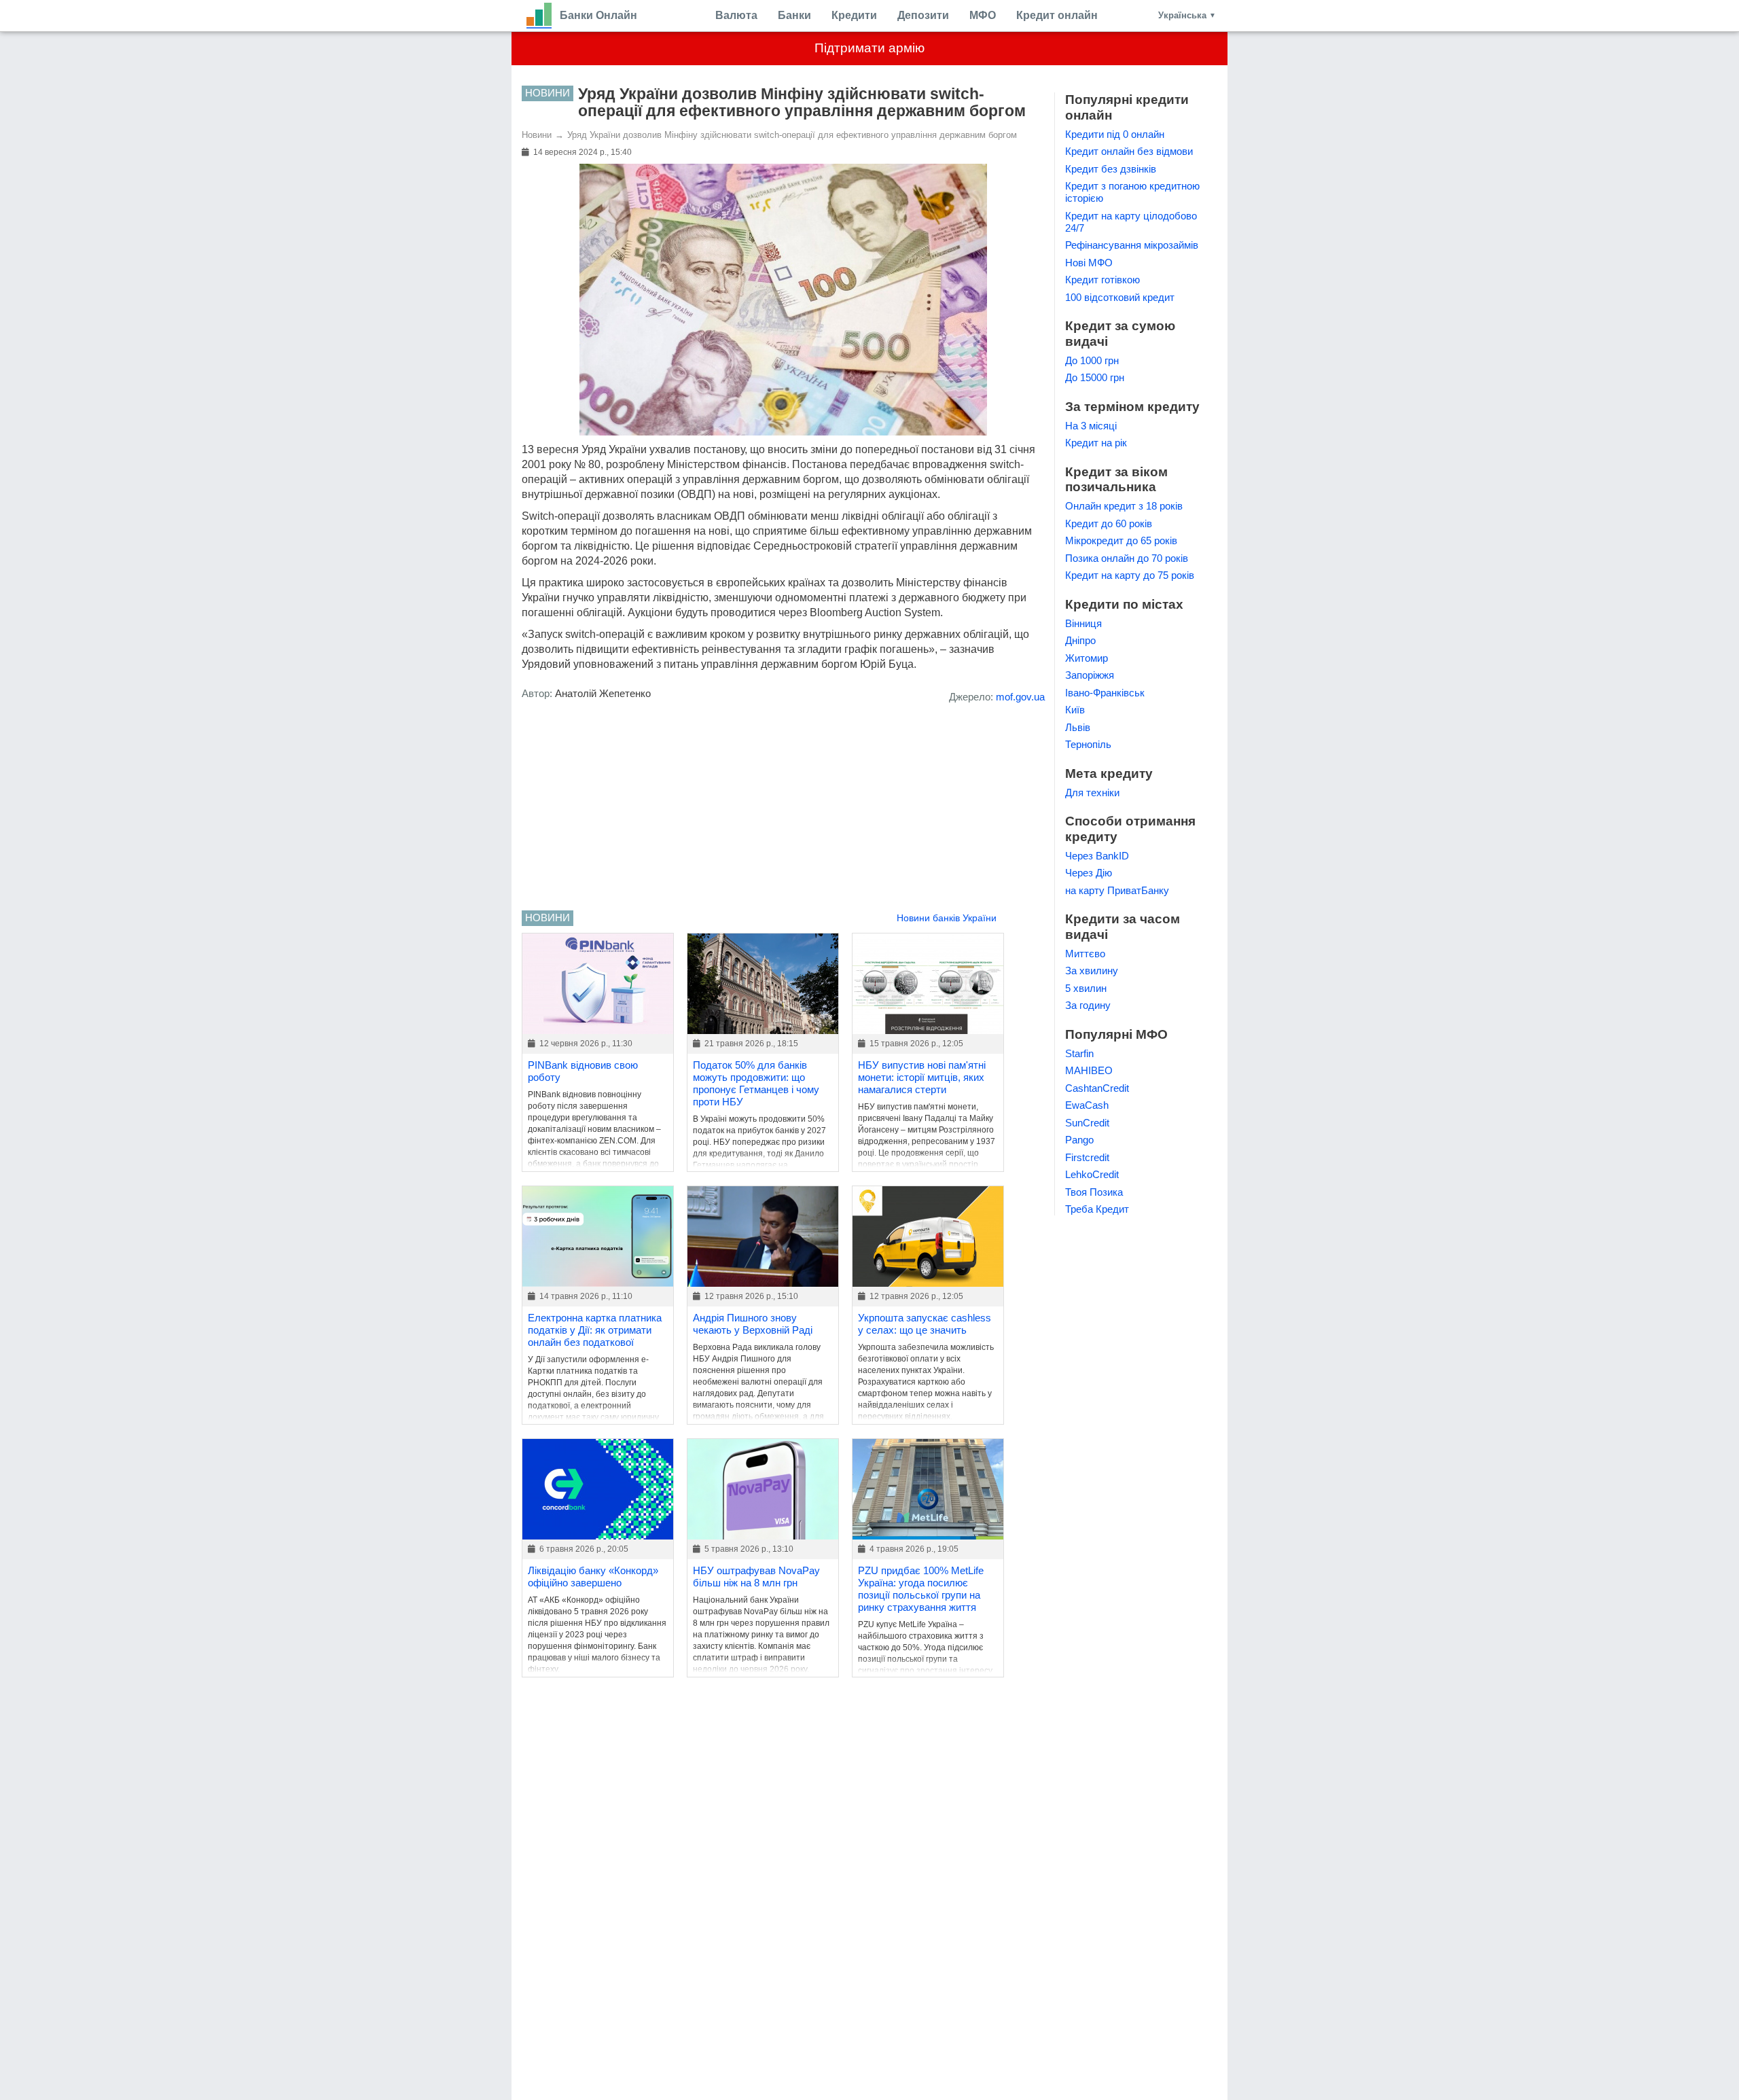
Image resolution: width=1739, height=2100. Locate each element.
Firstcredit (1087, 1157)
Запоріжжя (1090, 675)
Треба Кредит (1097, 1209)
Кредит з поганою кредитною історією (1132, 192)
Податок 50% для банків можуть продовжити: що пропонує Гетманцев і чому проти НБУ (756, 1083)
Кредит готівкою (1102, 280)
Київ (1075, 710)
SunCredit (1087, 1123)
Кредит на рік (1096, 443)
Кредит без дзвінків (1111, 169)
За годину (1088, 1005)
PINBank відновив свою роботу (583, 1071)
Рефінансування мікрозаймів (1132, 245)
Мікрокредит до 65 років (1121, 540)
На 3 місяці (1091, 426)
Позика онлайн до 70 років (1127, 558)
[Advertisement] (783, 808)
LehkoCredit (1092, 1174)
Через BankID (1097, 856)
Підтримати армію (869, 48)
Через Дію (1089, 873)
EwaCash (1087, 1105)
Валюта (736, 15)
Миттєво (1085, 954)
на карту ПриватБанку (1117, 890)
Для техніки (1092, 793)
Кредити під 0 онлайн (1115, 134)
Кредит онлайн (1057, 15)
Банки (794, 15)
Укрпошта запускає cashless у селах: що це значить (925, 1324)
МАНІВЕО (1089, 1070)
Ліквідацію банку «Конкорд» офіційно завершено (593, 1577)
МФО (983, 15)
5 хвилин (1086, 988)
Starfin (1079, 1053)
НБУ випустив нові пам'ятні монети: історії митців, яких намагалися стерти (922, 1077)
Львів (1078, 727)
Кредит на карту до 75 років (1130, 575)
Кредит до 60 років (1109, 523)
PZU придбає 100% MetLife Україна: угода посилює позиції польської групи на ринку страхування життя (921, 1589)
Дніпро (1080, 640)
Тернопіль (1088, 744)
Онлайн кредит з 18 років (1124, 506)
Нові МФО (1089, 263)
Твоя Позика (1094, 1192)
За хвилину (1092, 971)
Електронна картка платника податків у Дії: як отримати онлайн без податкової (595, 1330)
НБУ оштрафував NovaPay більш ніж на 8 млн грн (756, 1577)
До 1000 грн (1092, 360)
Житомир (1087, 658)
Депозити (923, 15)
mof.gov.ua (1020, 697)
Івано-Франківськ (1105, 693)
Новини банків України (947, 918)
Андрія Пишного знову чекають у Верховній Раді (753, 1324)
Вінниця (1083, 623)
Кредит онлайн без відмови (1129, 151)
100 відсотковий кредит (1120, 297)
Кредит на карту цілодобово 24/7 (1131, 222)
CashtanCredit (1097, 1088)
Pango (1079, 1140)
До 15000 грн (1095, 377)
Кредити (854, 15)
